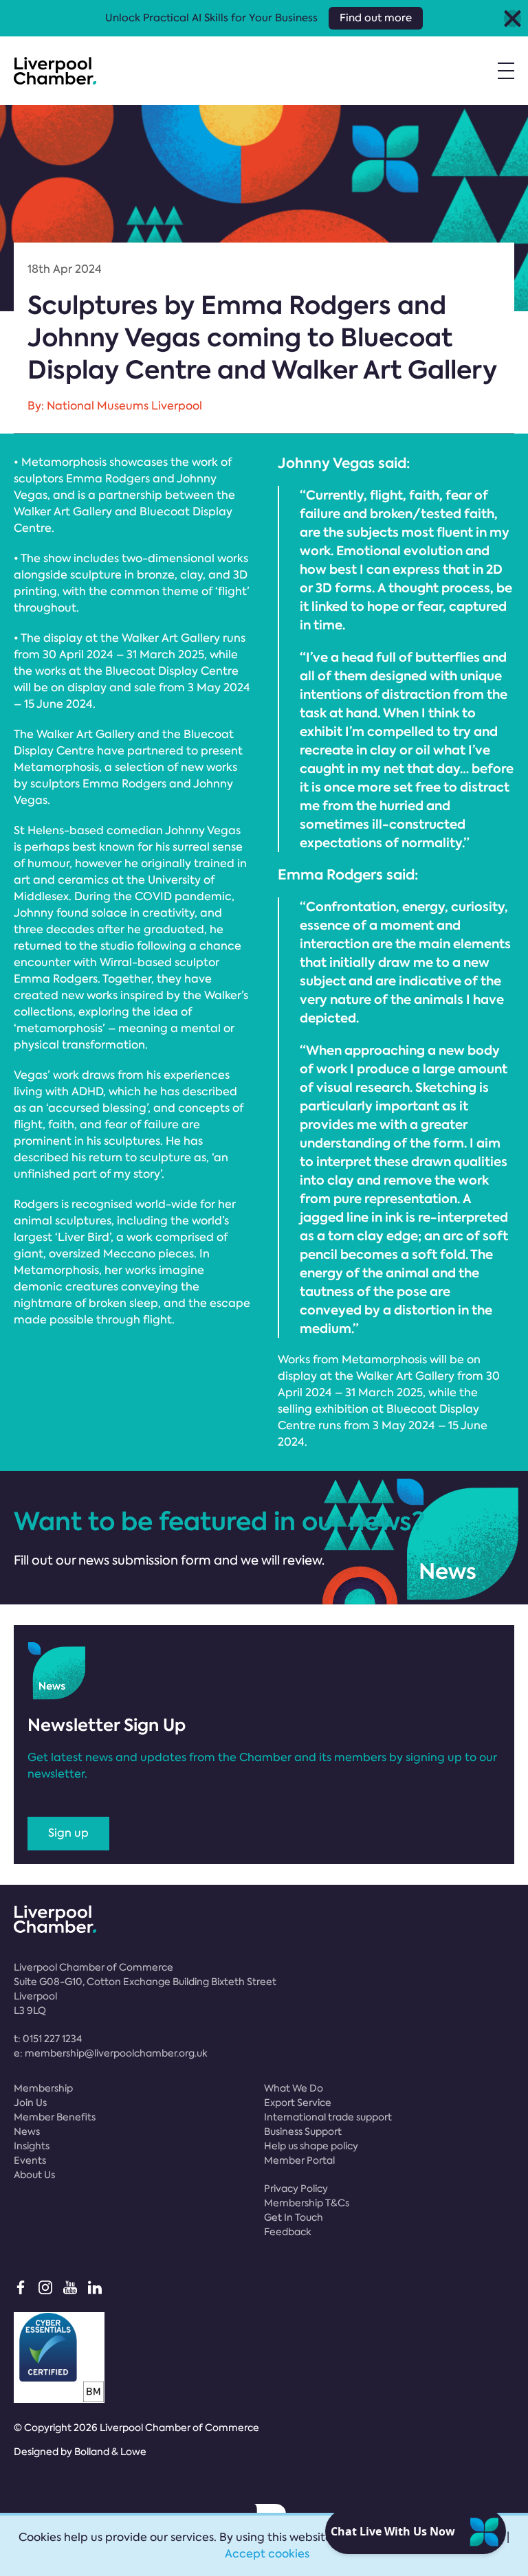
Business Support (303, 2131)
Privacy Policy (296, 2188)
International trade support (328, 2117)
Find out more (376, 18)
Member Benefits (55, 2117)
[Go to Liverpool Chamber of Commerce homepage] (55, 71)
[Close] (513, 18)
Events (30, 2160)
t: (48, 2039)
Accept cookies (267, 2554)
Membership (43, 2088)
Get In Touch (294, 2217)
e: (111, 2053)
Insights (32, 2146)
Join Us (30, 2103)
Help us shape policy (311, 2146)
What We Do (294, 2088)
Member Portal (299, 2160)
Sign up (68, 1833)
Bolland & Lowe (110, 2452)
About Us (34, 2175)
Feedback (288, 2232)
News (27, 2131)
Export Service (298, 2103)
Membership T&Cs (307, 2203)
